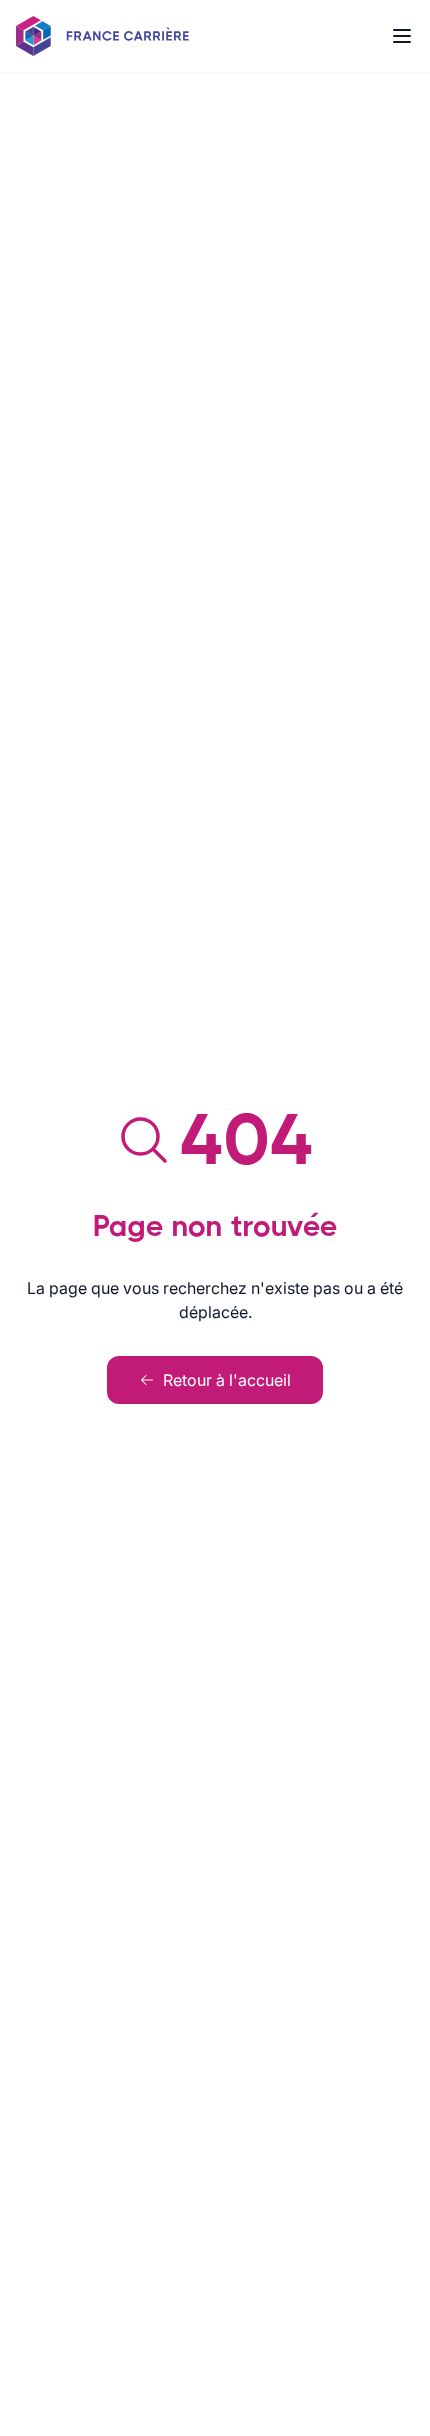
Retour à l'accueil (227, 1380)
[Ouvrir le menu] (402, 36)
